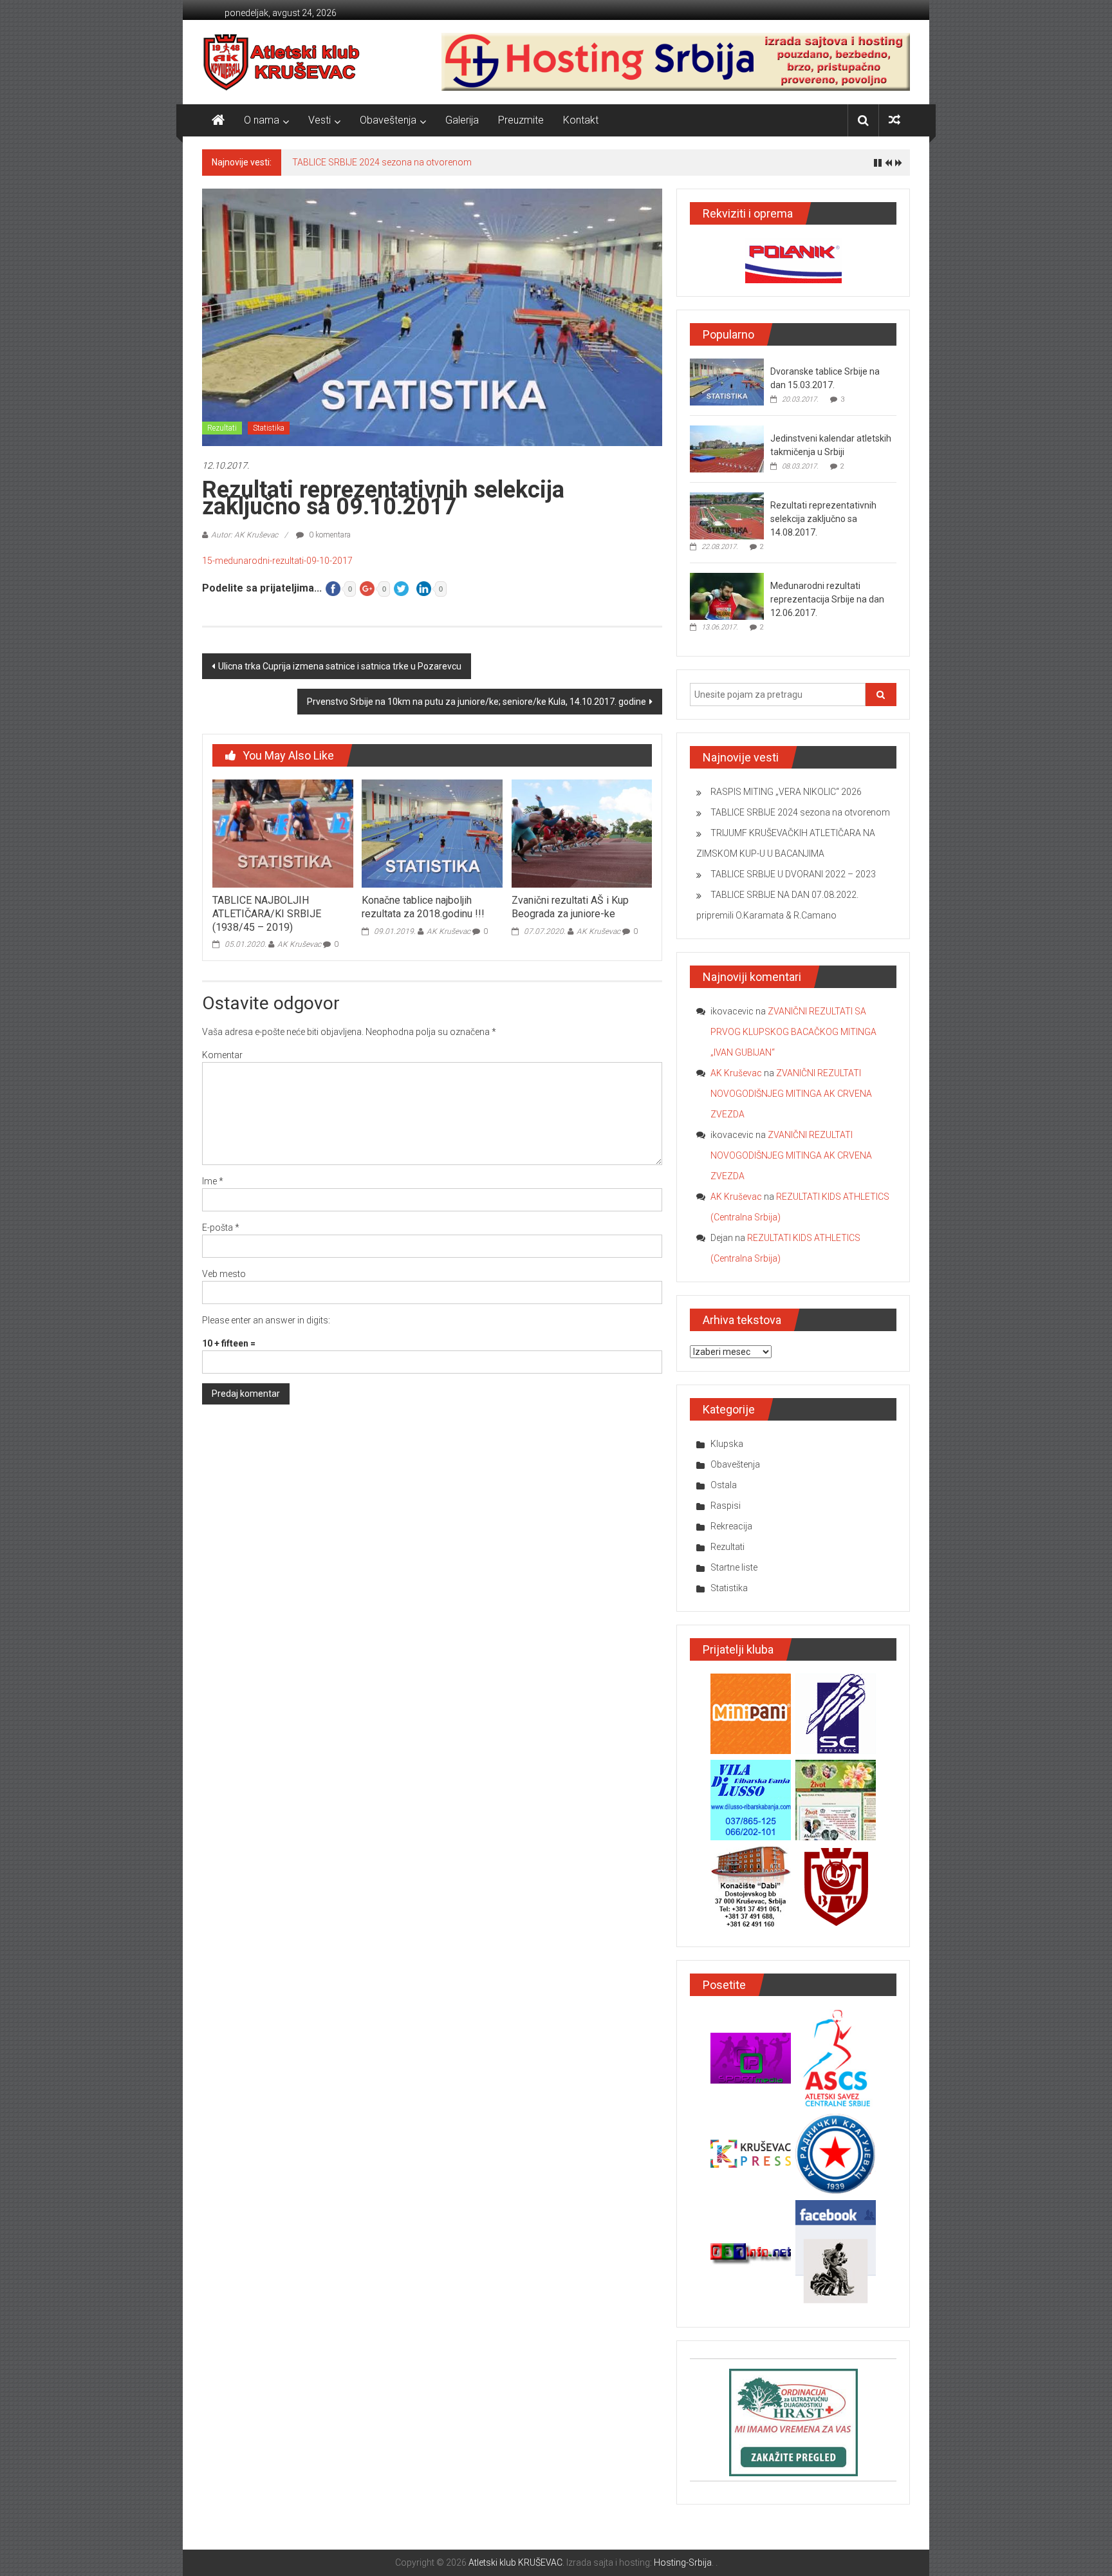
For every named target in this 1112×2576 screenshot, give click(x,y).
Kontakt (581, 120)
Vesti (320, 120)
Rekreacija (731, 1526)
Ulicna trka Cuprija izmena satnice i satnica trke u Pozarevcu (340, 666)
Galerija (462, 120)
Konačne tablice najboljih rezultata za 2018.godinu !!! (423, 907)
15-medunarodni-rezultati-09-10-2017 (277, 561)
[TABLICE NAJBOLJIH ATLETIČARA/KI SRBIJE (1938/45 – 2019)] (283, 833)
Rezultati (222, 428)
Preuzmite (521, 120)
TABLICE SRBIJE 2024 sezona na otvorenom (382, 162)
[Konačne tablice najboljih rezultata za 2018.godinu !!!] (432, 833)
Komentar (222, 1055)
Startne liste (734, 1567)
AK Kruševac (299, 944)
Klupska (727, 1444)
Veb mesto (224, 1274)
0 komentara (329, 535)
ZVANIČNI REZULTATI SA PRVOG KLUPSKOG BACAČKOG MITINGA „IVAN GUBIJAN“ (793, 1032)
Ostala (724, 1485)
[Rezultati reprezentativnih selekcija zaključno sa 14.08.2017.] (727, 516)
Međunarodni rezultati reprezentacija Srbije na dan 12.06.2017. (827, 599)
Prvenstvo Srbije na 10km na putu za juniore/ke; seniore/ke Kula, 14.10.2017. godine (477, 702)
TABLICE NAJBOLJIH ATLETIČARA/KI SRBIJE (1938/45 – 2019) (267, 914)
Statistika (269, 428)
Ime (213, 1181)
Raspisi (726, 1506)
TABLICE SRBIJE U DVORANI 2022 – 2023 (793, 874)
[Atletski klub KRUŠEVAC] (282, 62)
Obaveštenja (388, 120)
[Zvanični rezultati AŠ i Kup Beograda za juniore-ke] (582, 833)
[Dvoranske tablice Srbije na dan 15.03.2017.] (727, 382)
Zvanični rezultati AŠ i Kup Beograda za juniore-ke (570, 907)
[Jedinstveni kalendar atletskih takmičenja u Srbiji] (727, 449)
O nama (262, 120)
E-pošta (221, 1227)
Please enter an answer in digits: (266, 1320)
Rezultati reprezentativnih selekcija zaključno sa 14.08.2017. (823, 519)
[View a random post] (894, 120)
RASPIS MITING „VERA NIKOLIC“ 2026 (786, 792)
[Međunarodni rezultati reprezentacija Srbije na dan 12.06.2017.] (727, 596)
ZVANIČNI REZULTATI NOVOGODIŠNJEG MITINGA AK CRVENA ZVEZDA (791, 1094)
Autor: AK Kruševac (245, 535)
